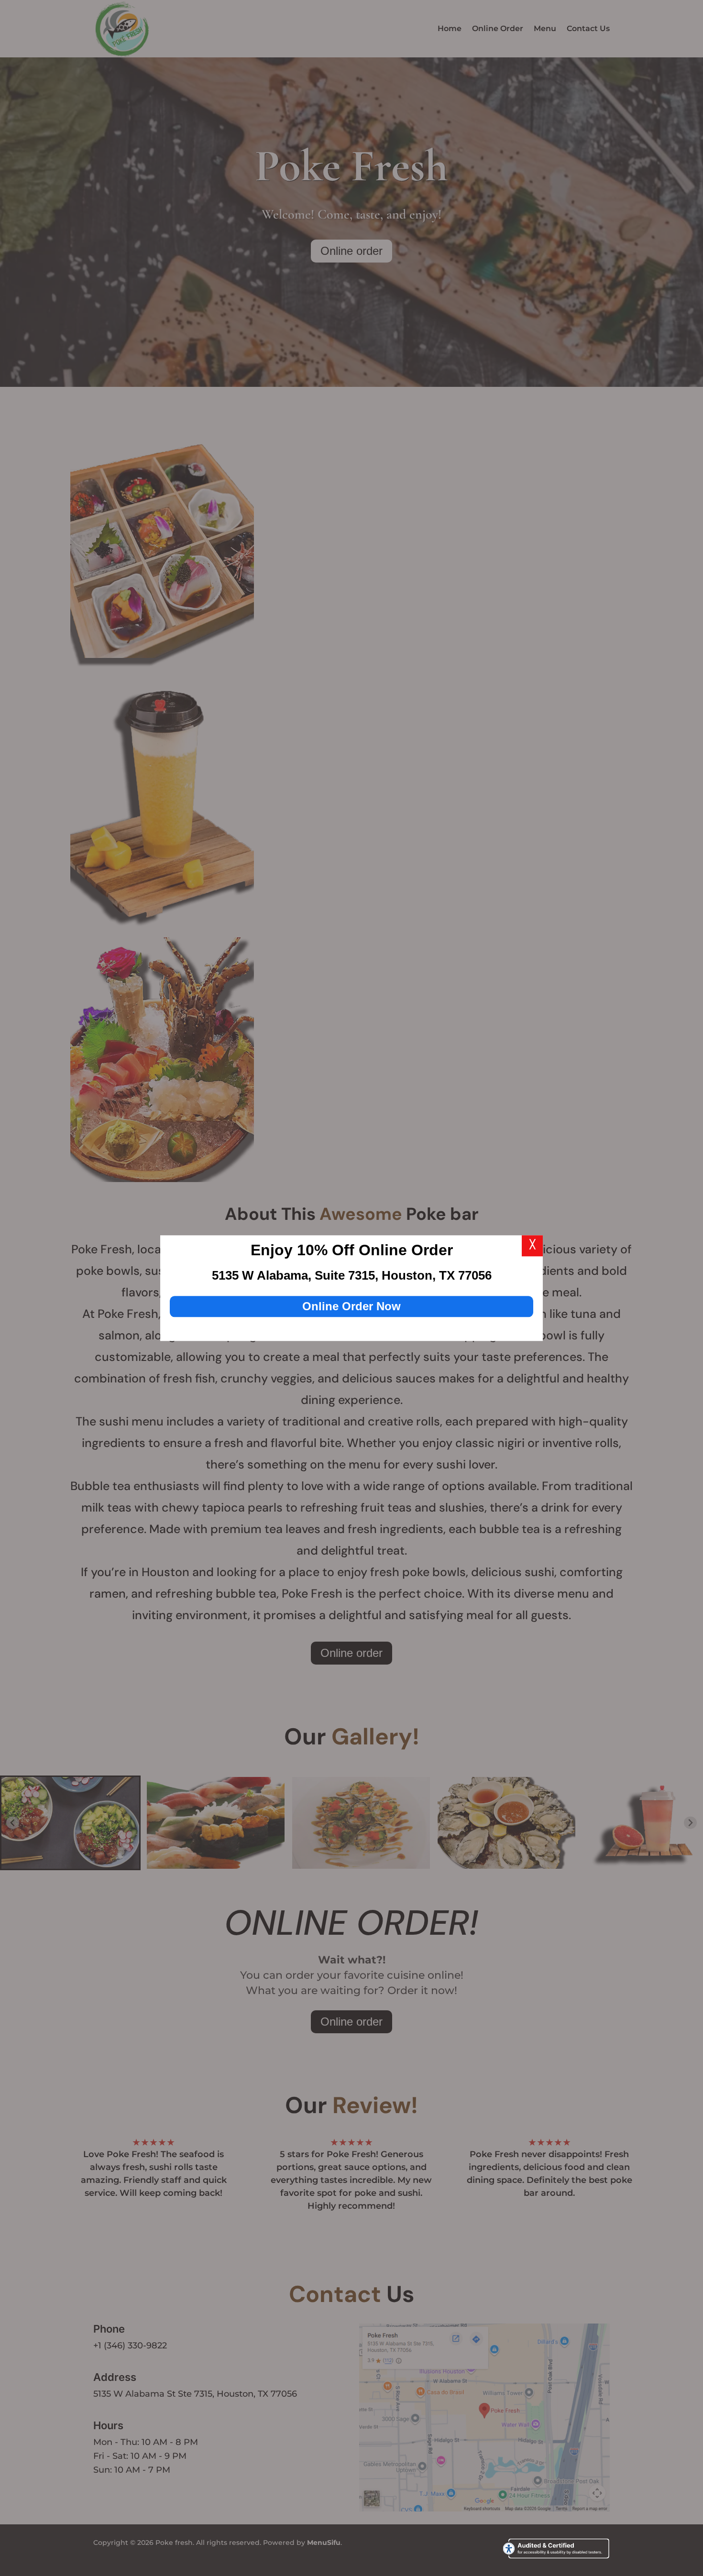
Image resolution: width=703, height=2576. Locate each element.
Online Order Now (351, 1306)
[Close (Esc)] (532, 1246)
